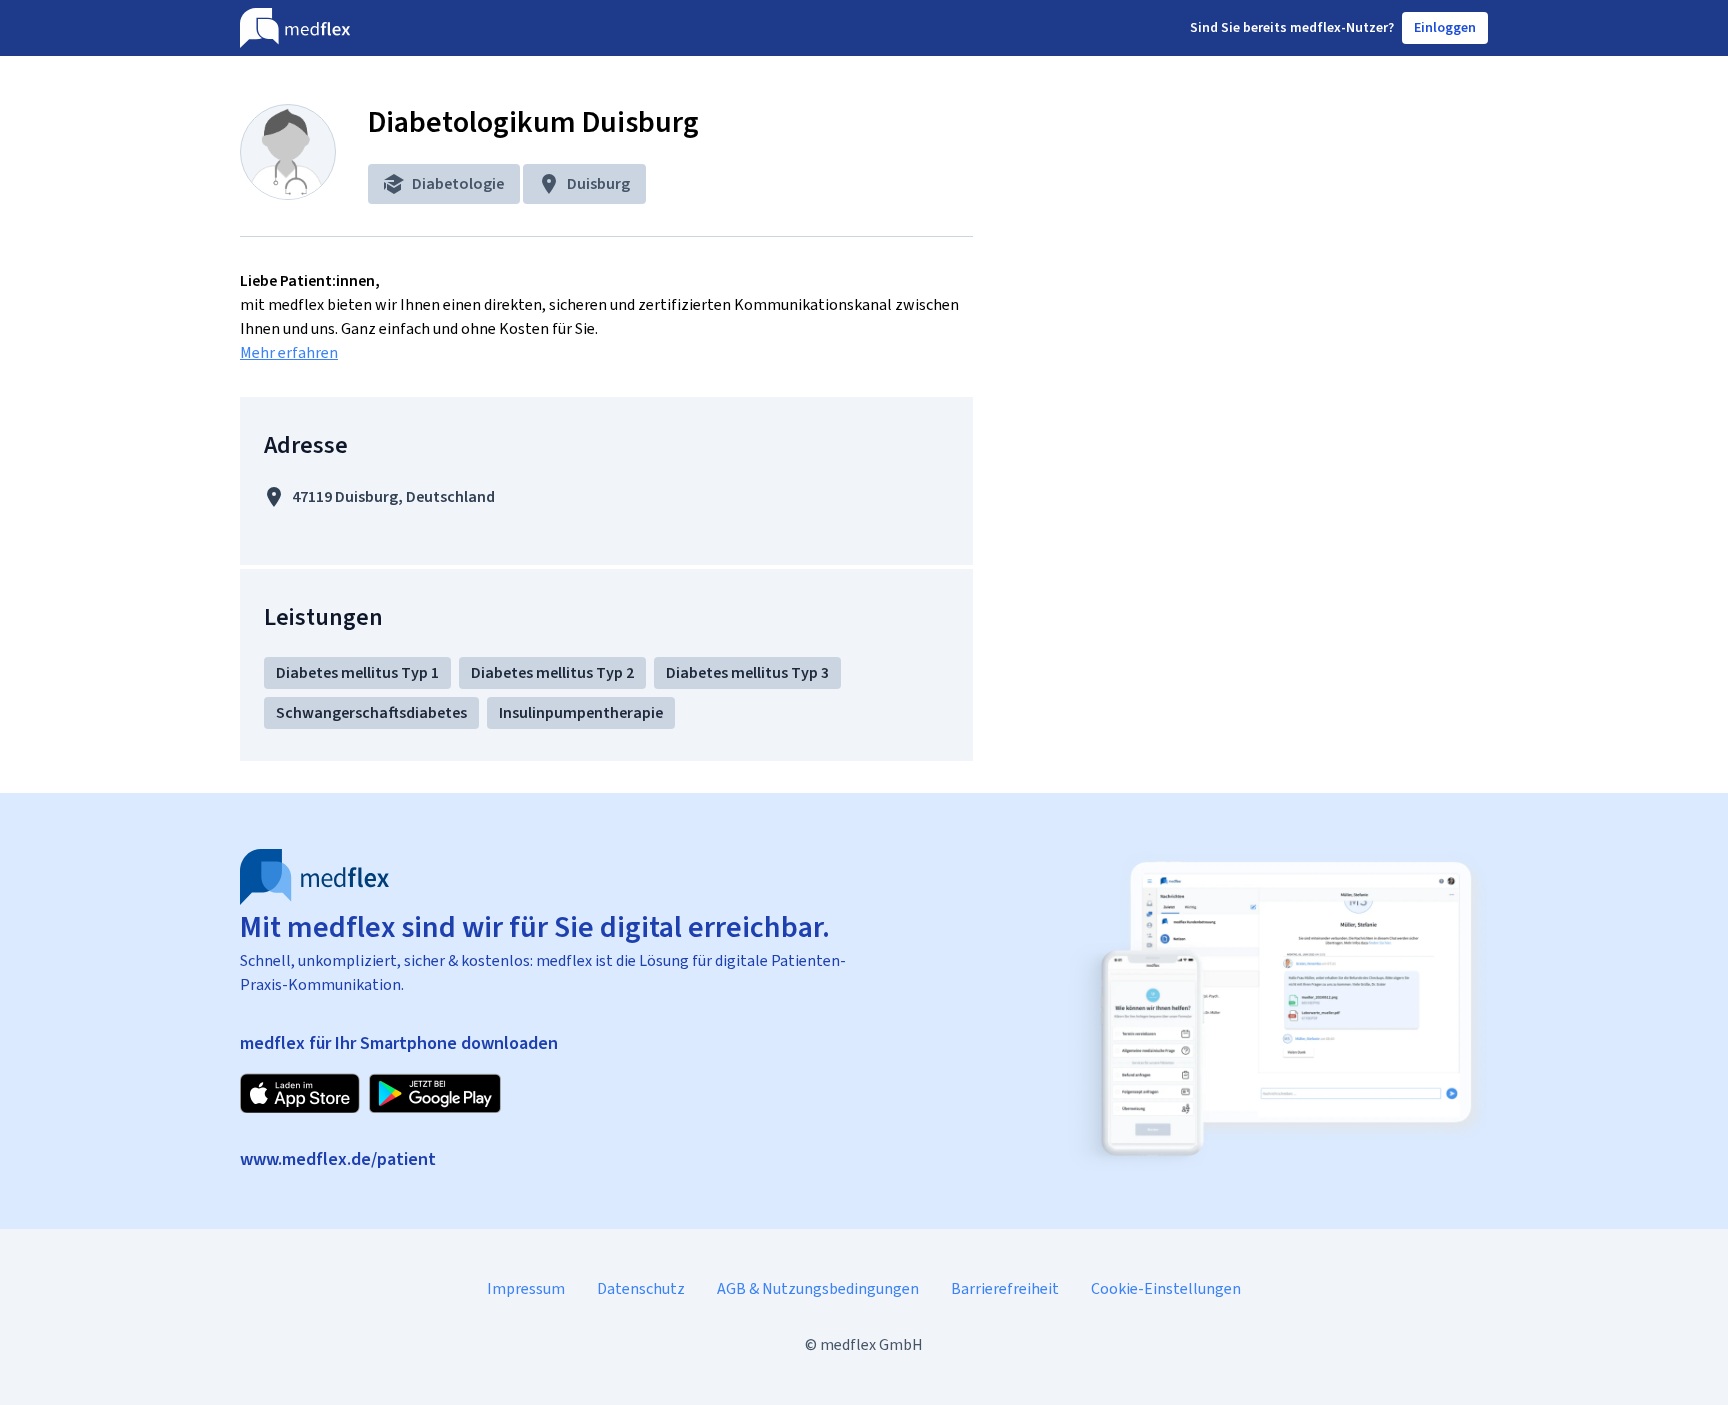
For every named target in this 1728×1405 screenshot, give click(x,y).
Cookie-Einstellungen (1166, 1288)
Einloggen (1445, 27)
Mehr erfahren (289, 352)
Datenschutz (641, 1288)
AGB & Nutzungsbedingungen (818, 1288)
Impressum (526, 1288)
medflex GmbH (871, 1344)
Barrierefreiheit (1005, 1288)
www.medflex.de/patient (338, 1159)
